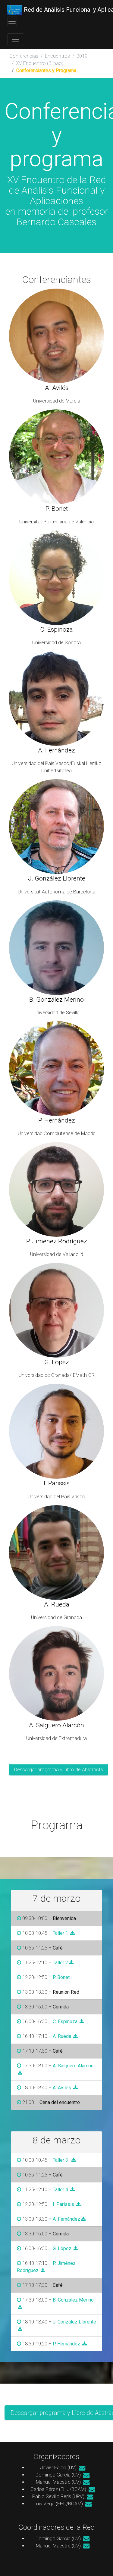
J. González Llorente (74, 2322)
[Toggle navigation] (12, 21)
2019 (82, 56)
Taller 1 (60, 1933)
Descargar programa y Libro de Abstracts (59, 1770)
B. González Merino (73, 2300)
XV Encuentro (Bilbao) (40, 63)
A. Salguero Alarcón (73, 2066)
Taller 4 (60, 2190)
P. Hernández (66, 2344)
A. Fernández (66, 2219)
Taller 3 (60, 2160)
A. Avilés (62, 2088)
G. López (62, 2248)
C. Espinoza (65, 2022)
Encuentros (57, 56)
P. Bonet (61, 1977)
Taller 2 (60, 1963)
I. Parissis (63, 2204)
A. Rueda (62, 2036)
